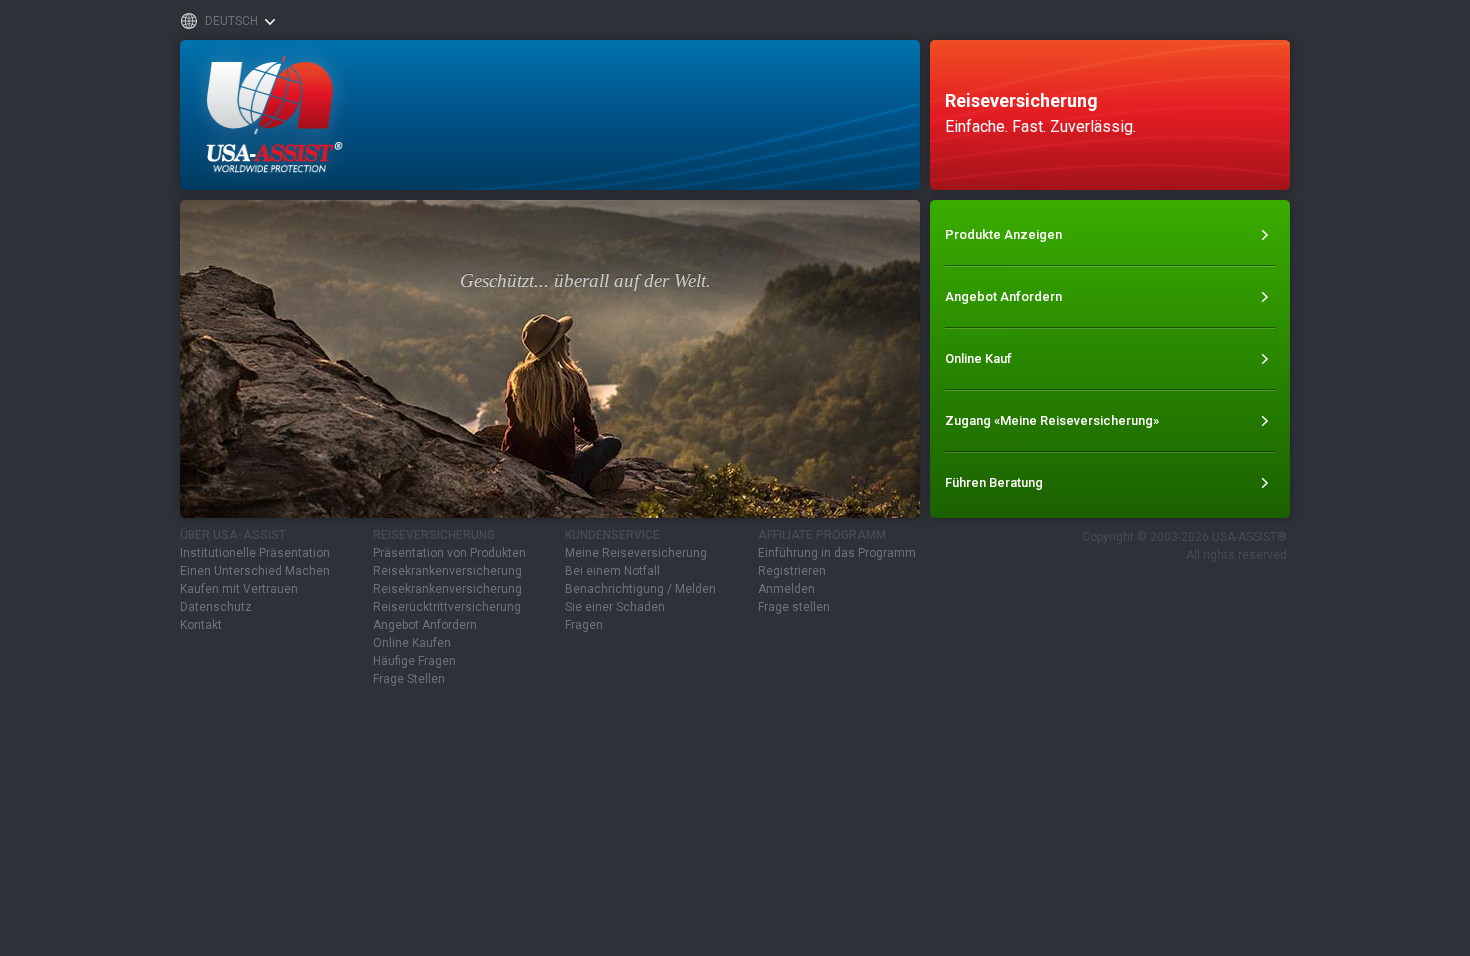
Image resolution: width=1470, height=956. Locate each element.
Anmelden (786, 589)
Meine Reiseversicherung (636, 553)
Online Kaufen (412, 643)
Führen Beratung (994, 482)
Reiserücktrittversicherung (447, 607)
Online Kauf (978, 358)
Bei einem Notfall (612, 571)
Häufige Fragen (414, 661)
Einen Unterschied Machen (255, 571)
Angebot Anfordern (1003, 296)
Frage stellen (794, 607)
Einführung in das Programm (837, 553)
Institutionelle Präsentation (255, 553)
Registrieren (792, 571)
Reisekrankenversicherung (447, 571)
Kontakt (201, 625)
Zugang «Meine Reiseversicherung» (1052, 420)
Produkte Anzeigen (1003, 234)
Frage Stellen (409, 679)
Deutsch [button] (231, 21)
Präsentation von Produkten (449, 553)
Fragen (584, 625)
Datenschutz (216, 607)
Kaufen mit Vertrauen (239, 589)
